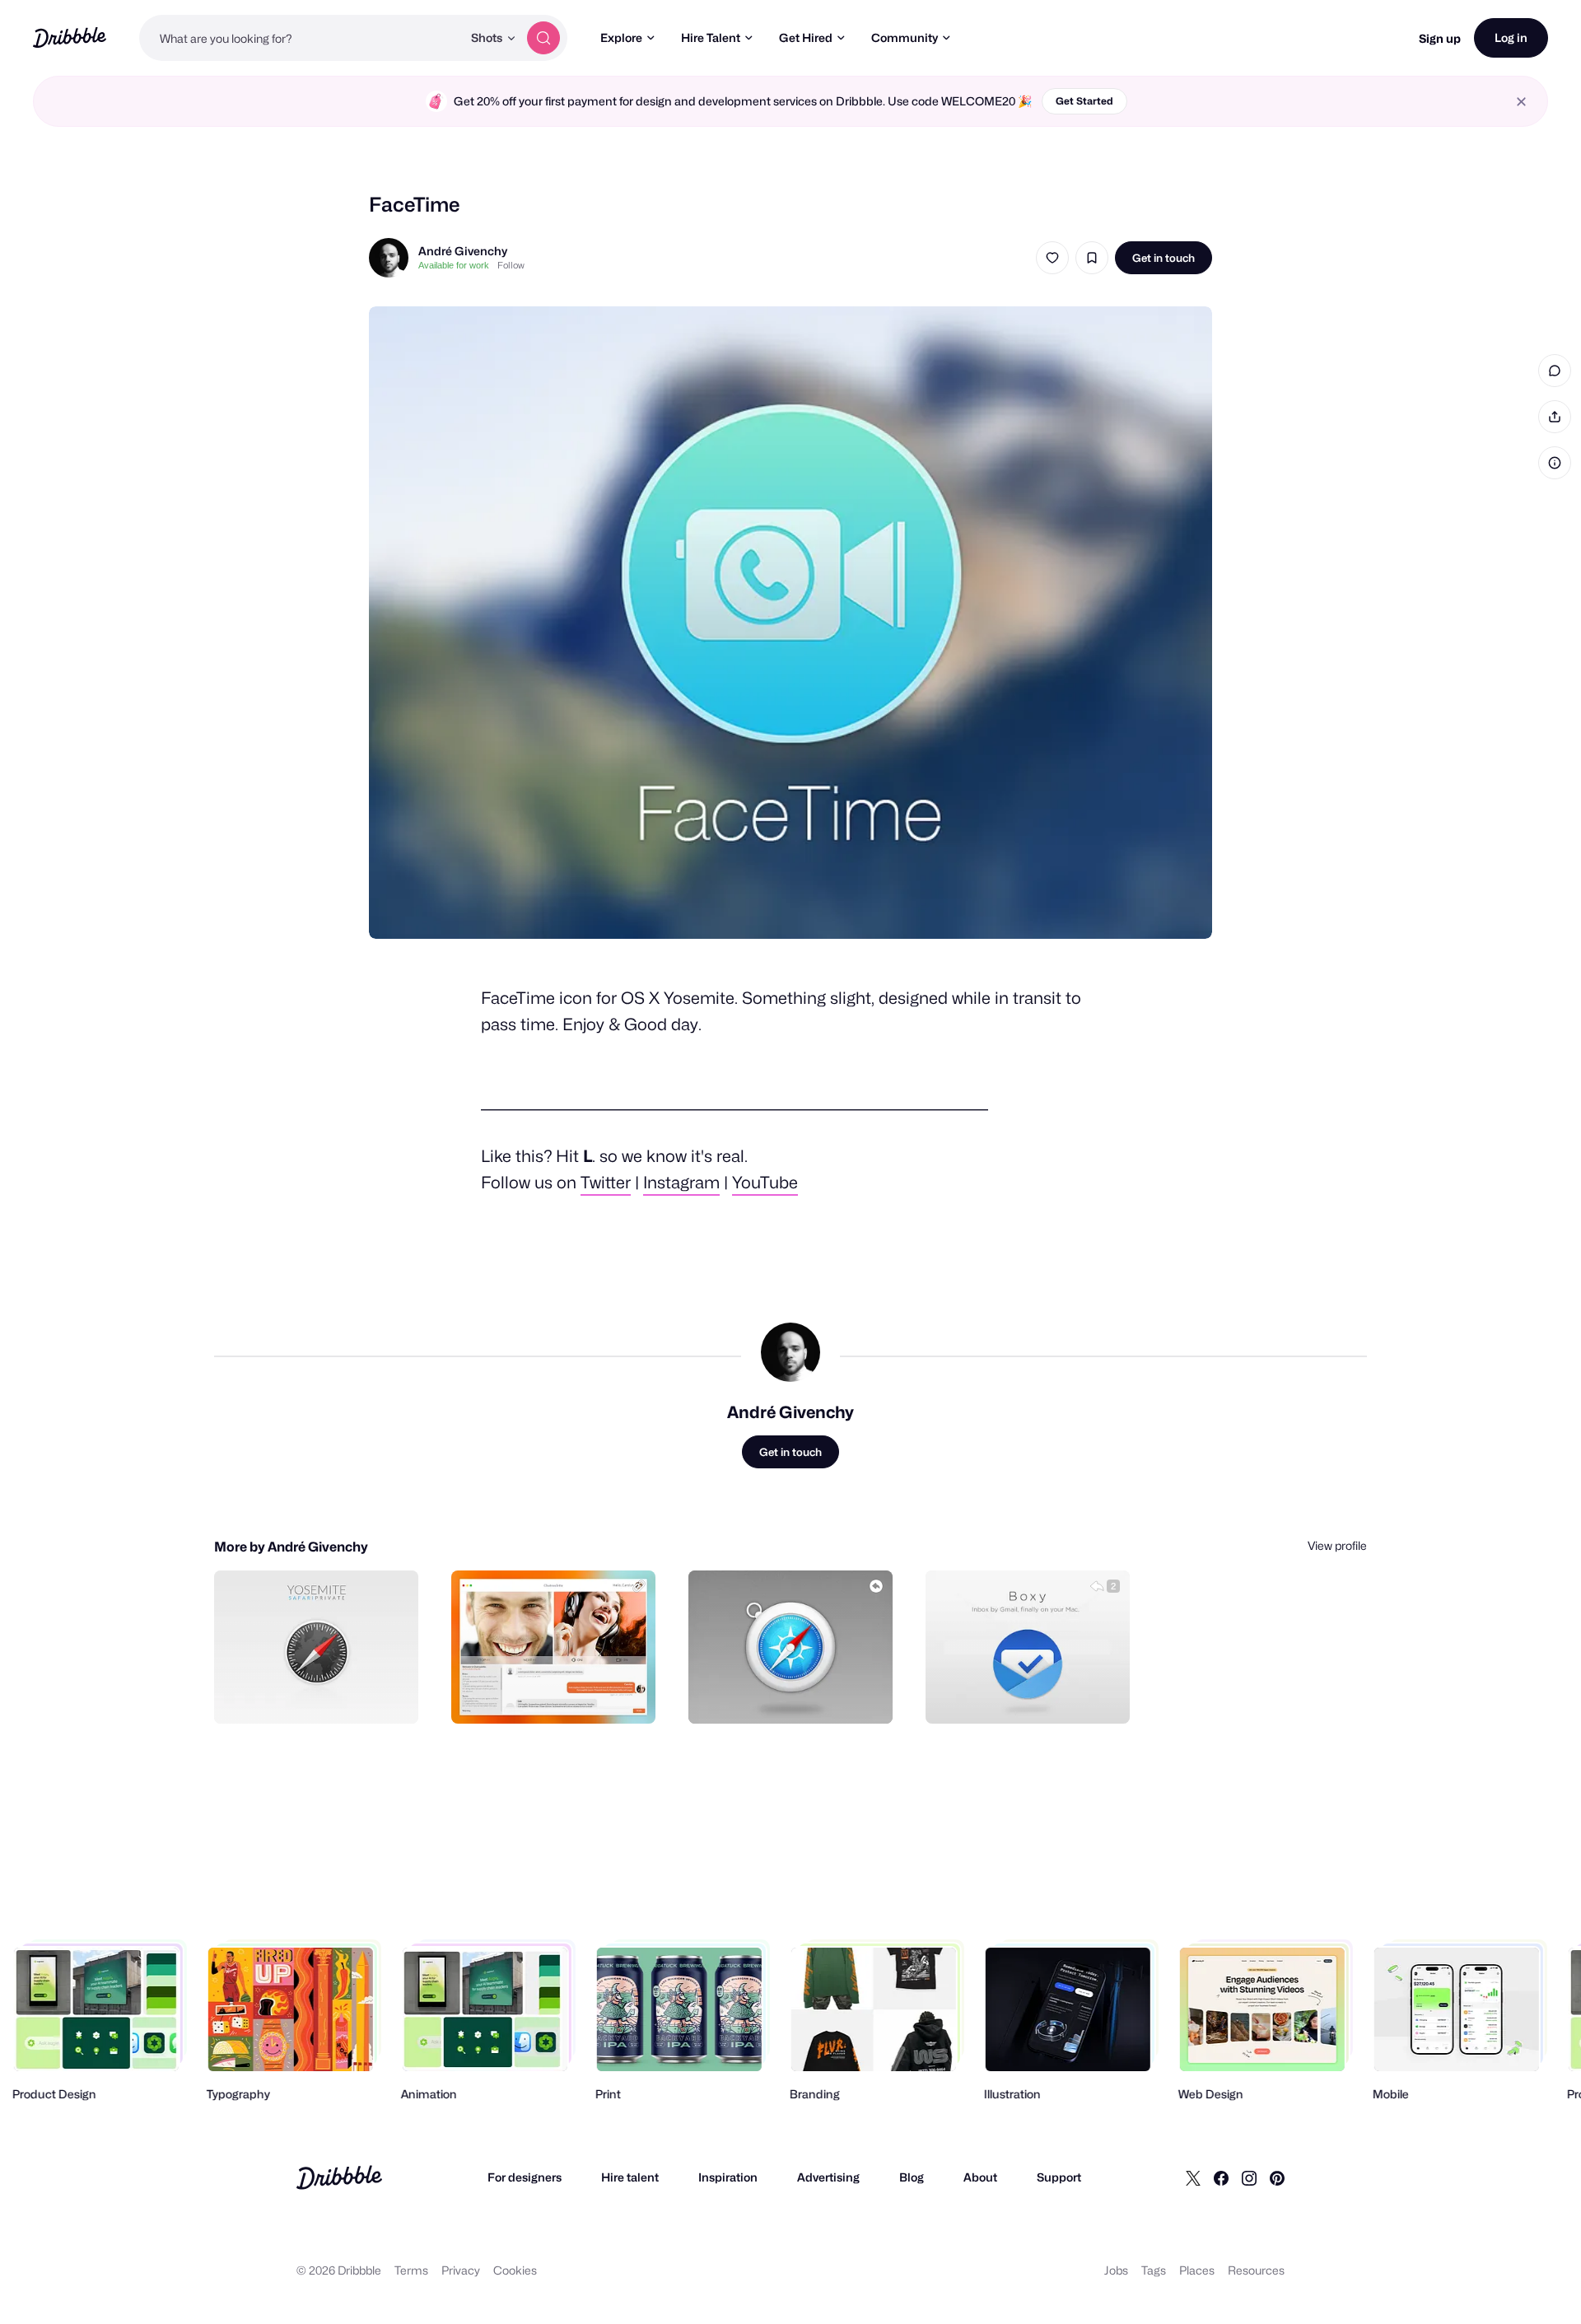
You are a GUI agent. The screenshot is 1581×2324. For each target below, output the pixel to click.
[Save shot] (1092, 258)
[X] (1193, 2177)
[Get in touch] (322, 1693)
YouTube (765, 1183)
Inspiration (728, 2177)
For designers (525, 2177)
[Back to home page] (70, 37)
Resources (1256, 2270)
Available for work (454, 265)
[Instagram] (1249, 2177)
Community (905, 37)
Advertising (828, 2177)
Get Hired (806, 37)
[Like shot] (1052, 258)
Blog (912, 2177)
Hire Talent (711, 37)
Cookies (515, 2270)
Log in (1511, 37)
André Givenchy (463, 251)
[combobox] (301, 38)
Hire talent (630, 2177)
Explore (621, 37)
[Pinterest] (1277, 2177)
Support (1059, 2177)
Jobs (1116, 2270)
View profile (1337, 1545)
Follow (511, 265)
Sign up (1440, 38)
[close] (1521, 102)
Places (1197, 2270)
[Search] (543, 38)
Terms (411, 2270)
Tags (1154, 2270)
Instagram (681, 1183)
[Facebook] (1221, 2177)
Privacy (461, 2270)
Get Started (1084, 101)
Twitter (606, 1183)
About (980, 2177)
